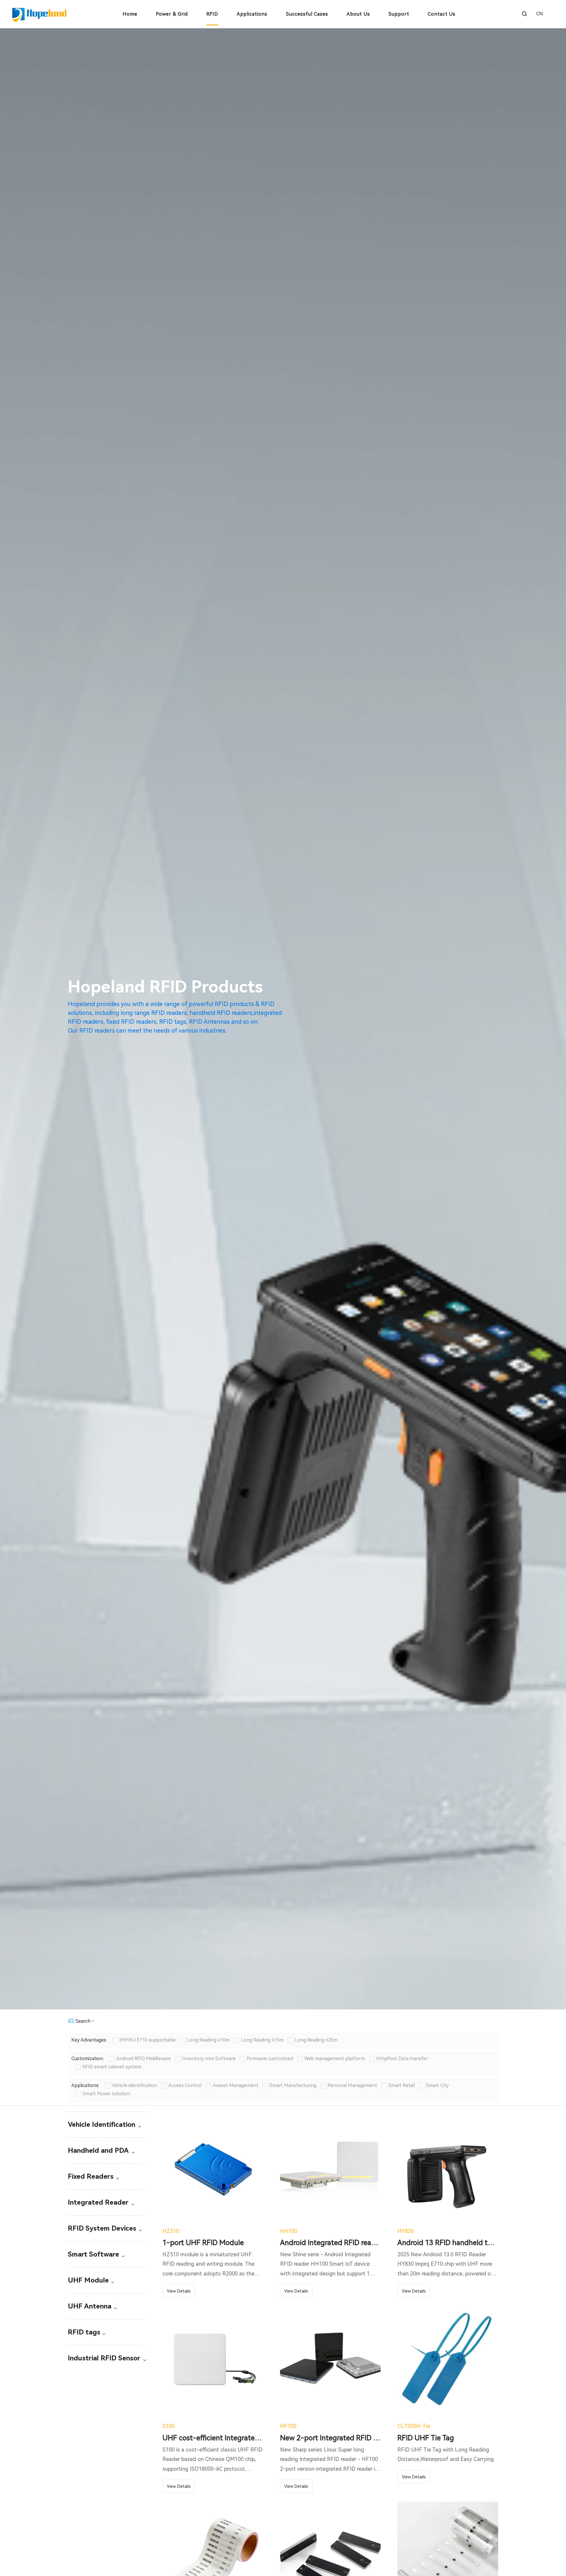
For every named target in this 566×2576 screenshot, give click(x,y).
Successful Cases (307, 14)
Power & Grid (172, 14)
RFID (212, 14)
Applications (252, 14)
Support (399, 14)
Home (130, 14)
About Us (358, 14)
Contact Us (442, 14)
